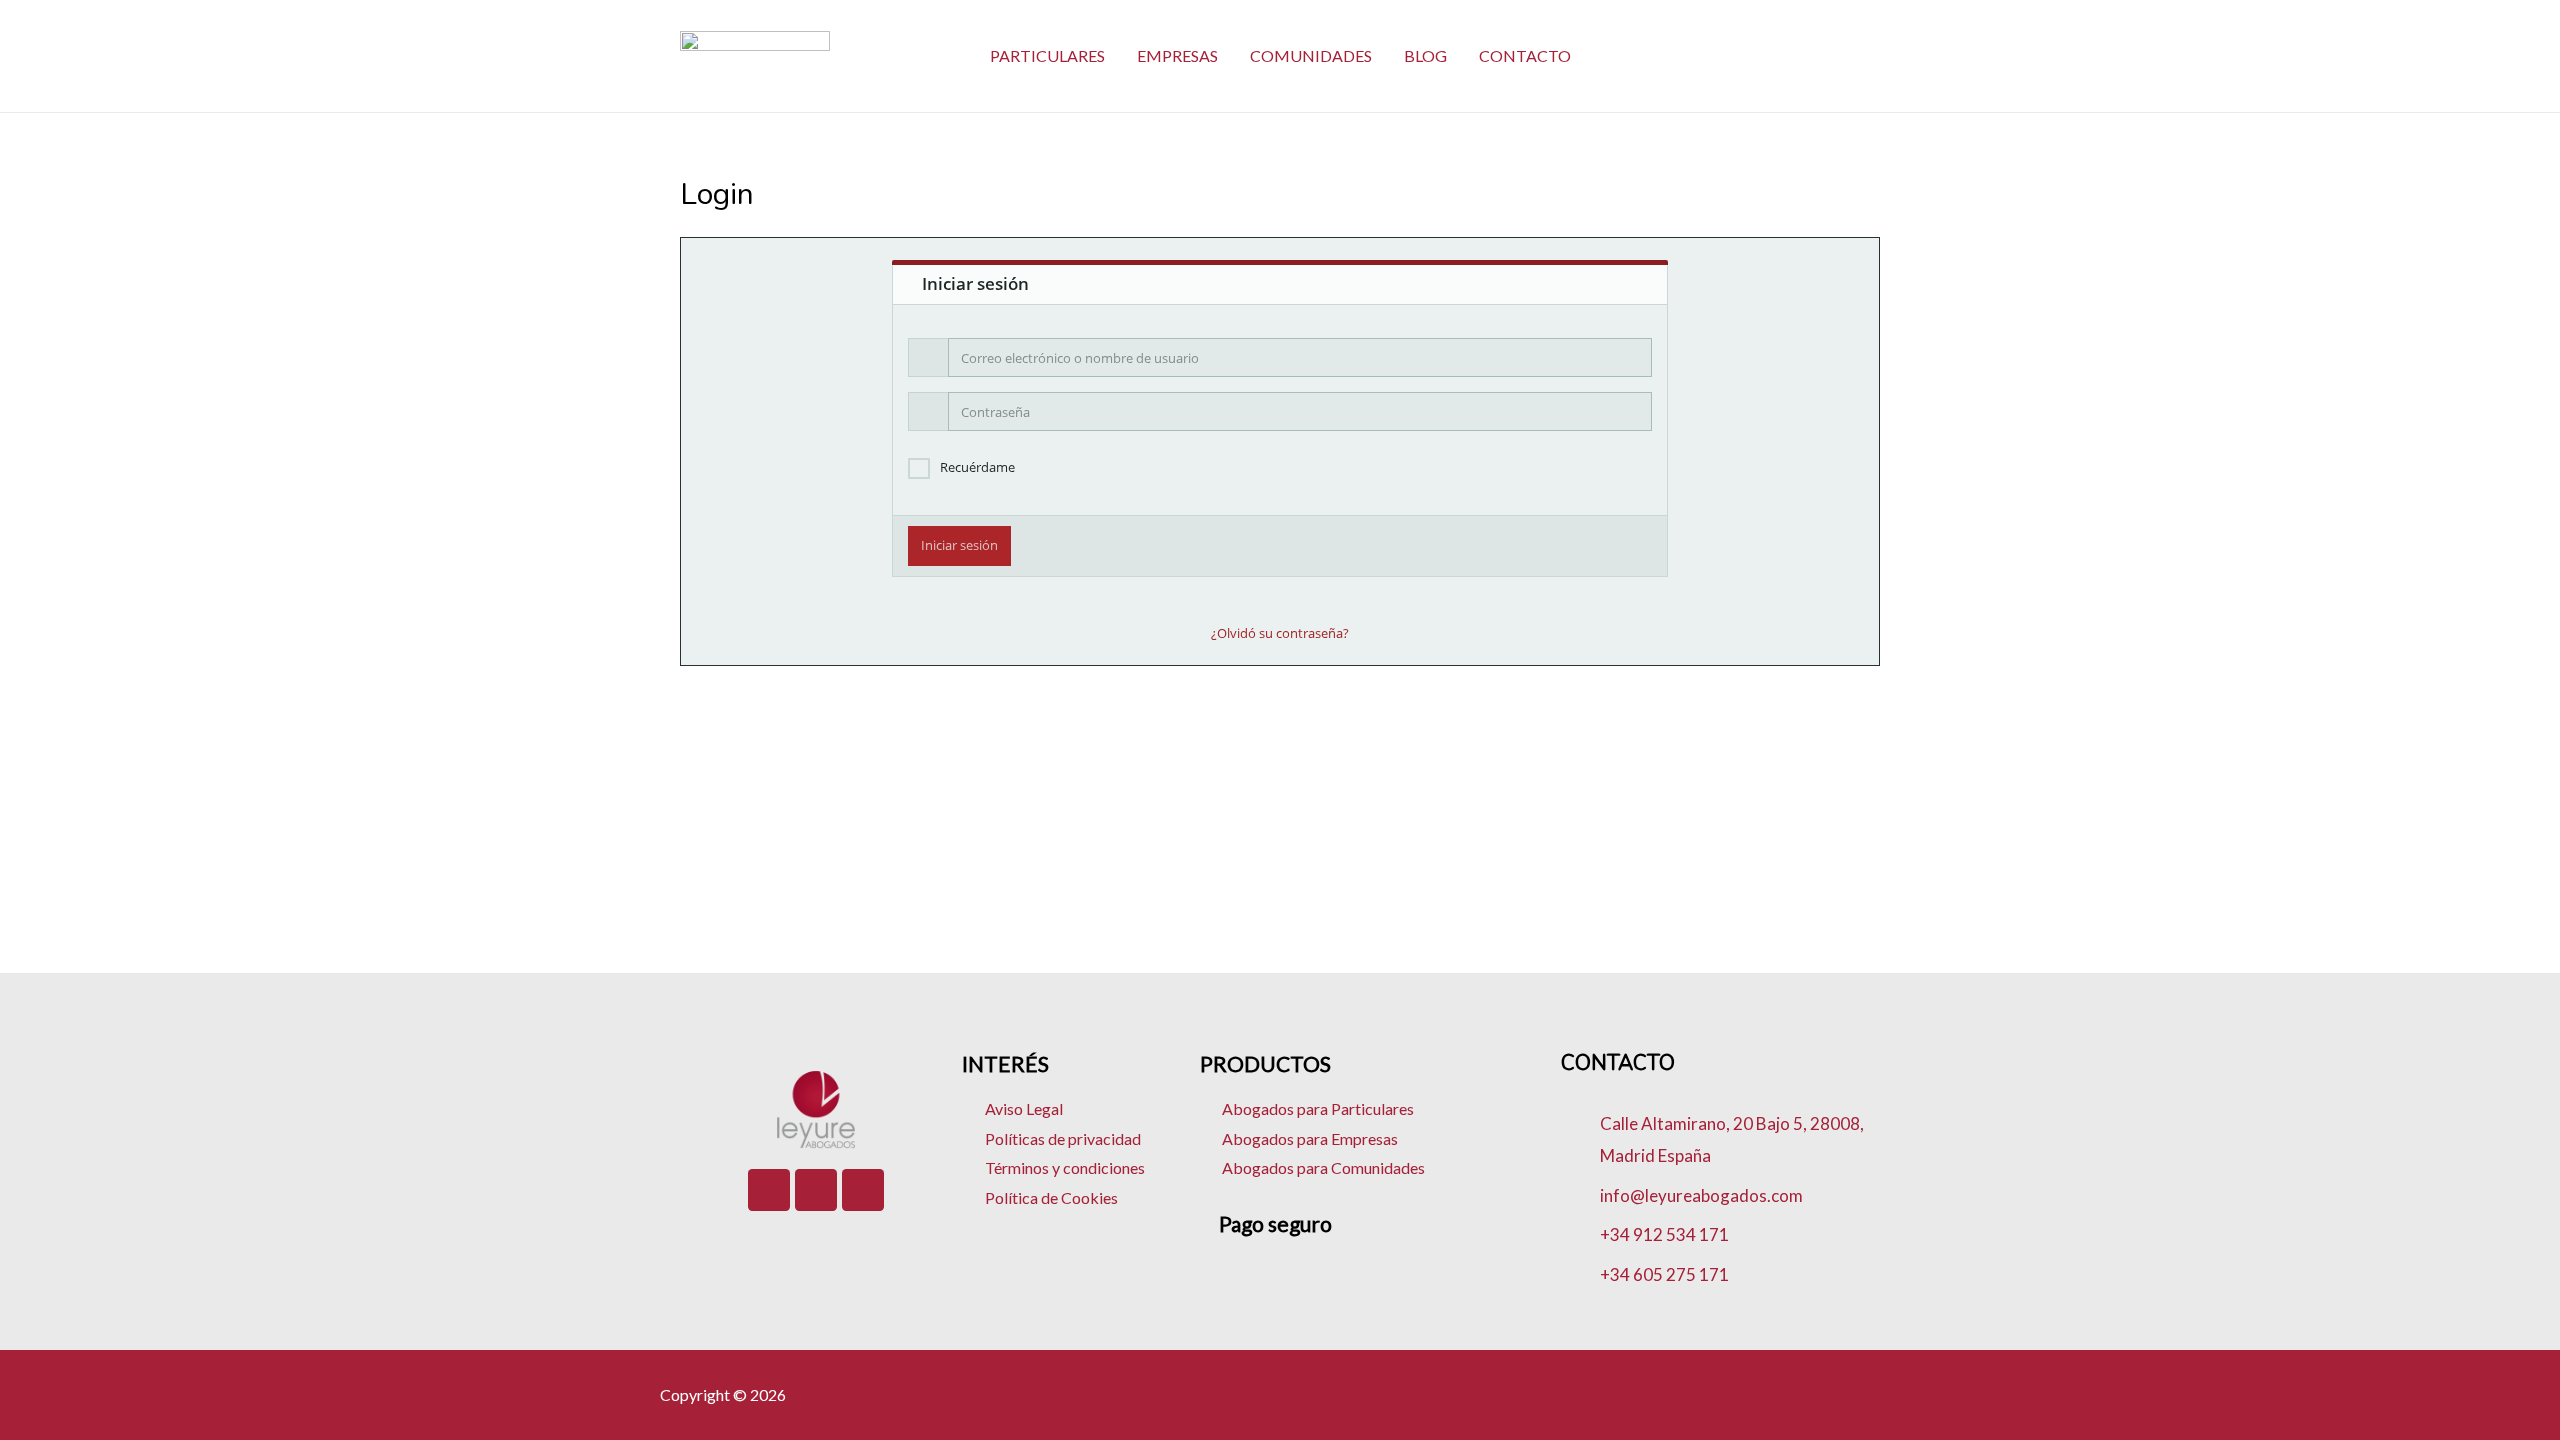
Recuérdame (977, 467)
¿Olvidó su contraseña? (1280, 633)
